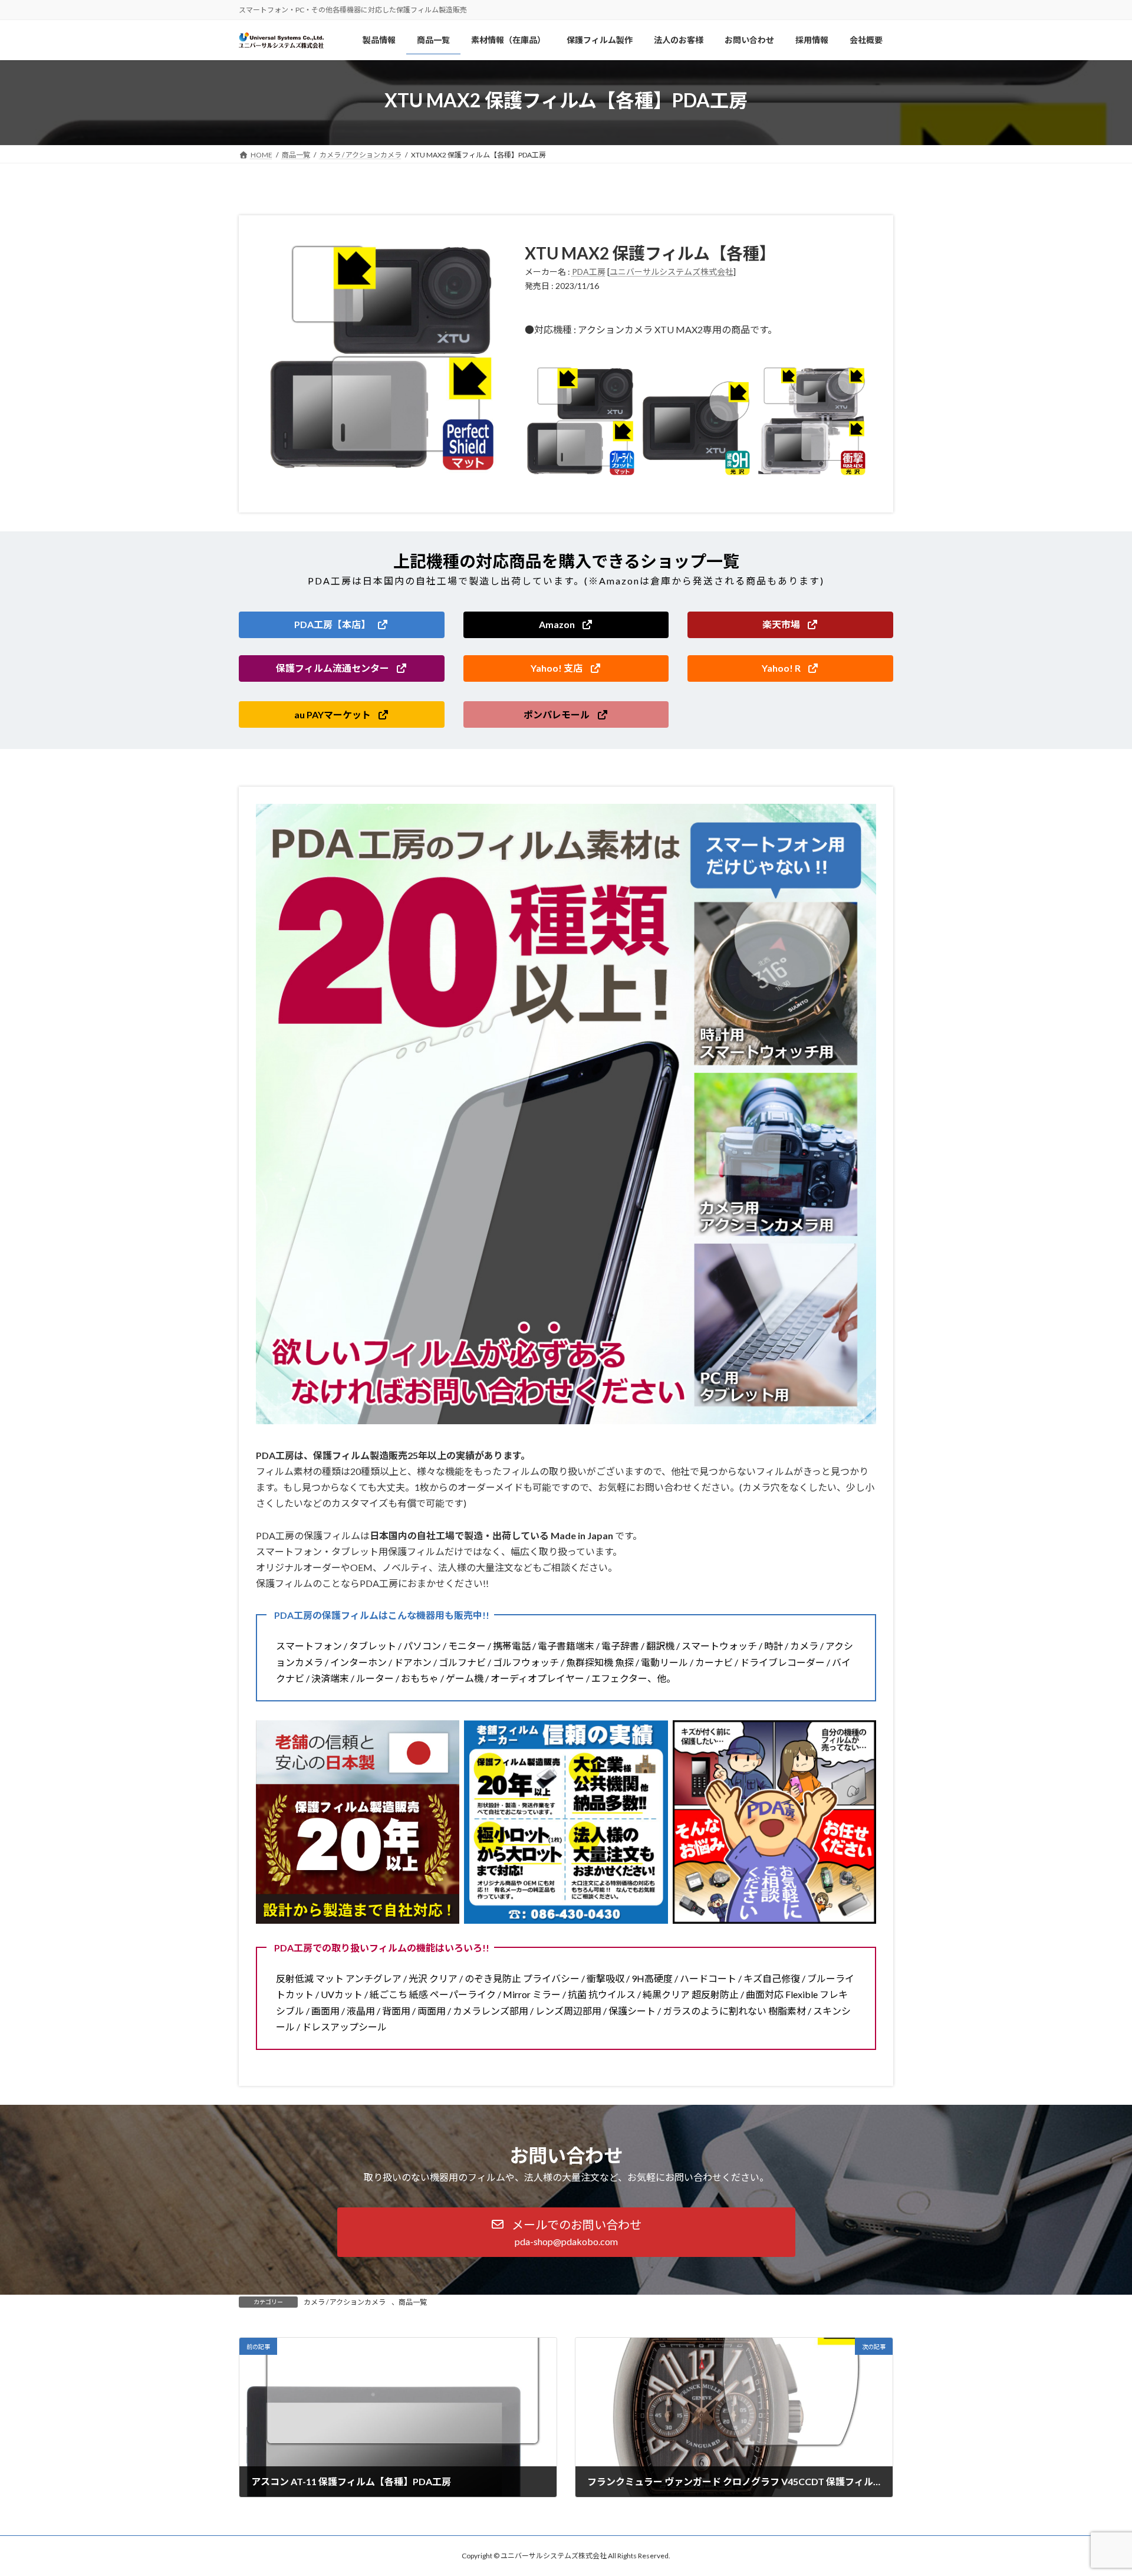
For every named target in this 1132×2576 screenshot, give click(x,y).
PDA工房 (589, 272)
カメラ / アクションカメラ (345, 2302)
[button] (342, 625)
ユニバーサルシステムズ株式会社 (672, 272)
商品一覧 (413, 2302)
